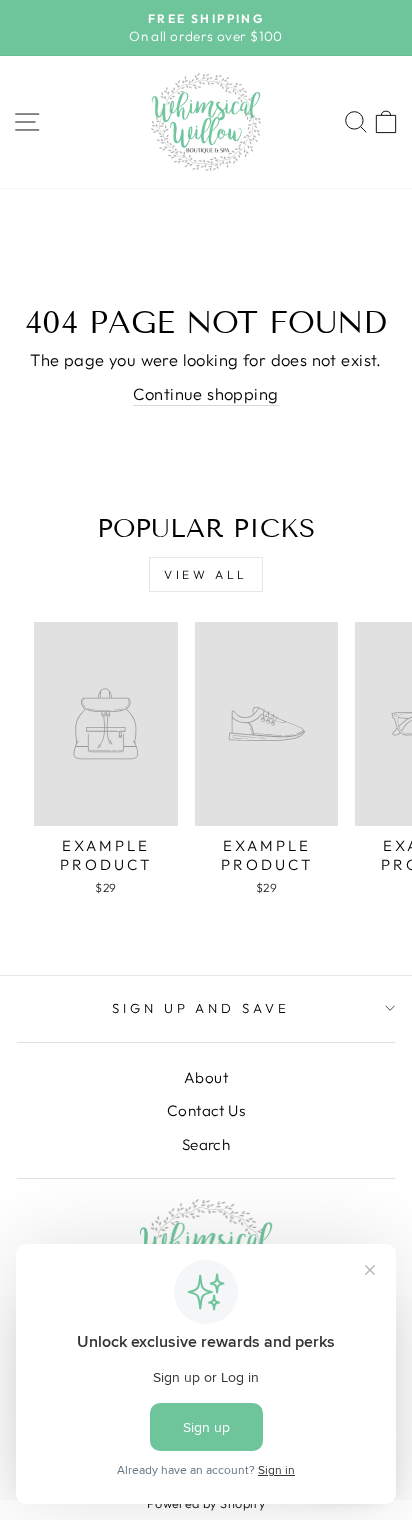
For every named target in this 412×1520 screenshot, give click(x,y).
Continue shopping (205, 393)
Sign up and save (201, 1008)
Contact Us (206, 1110)
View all (206, 574)
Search (206, 1144)
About (206, 1077)
